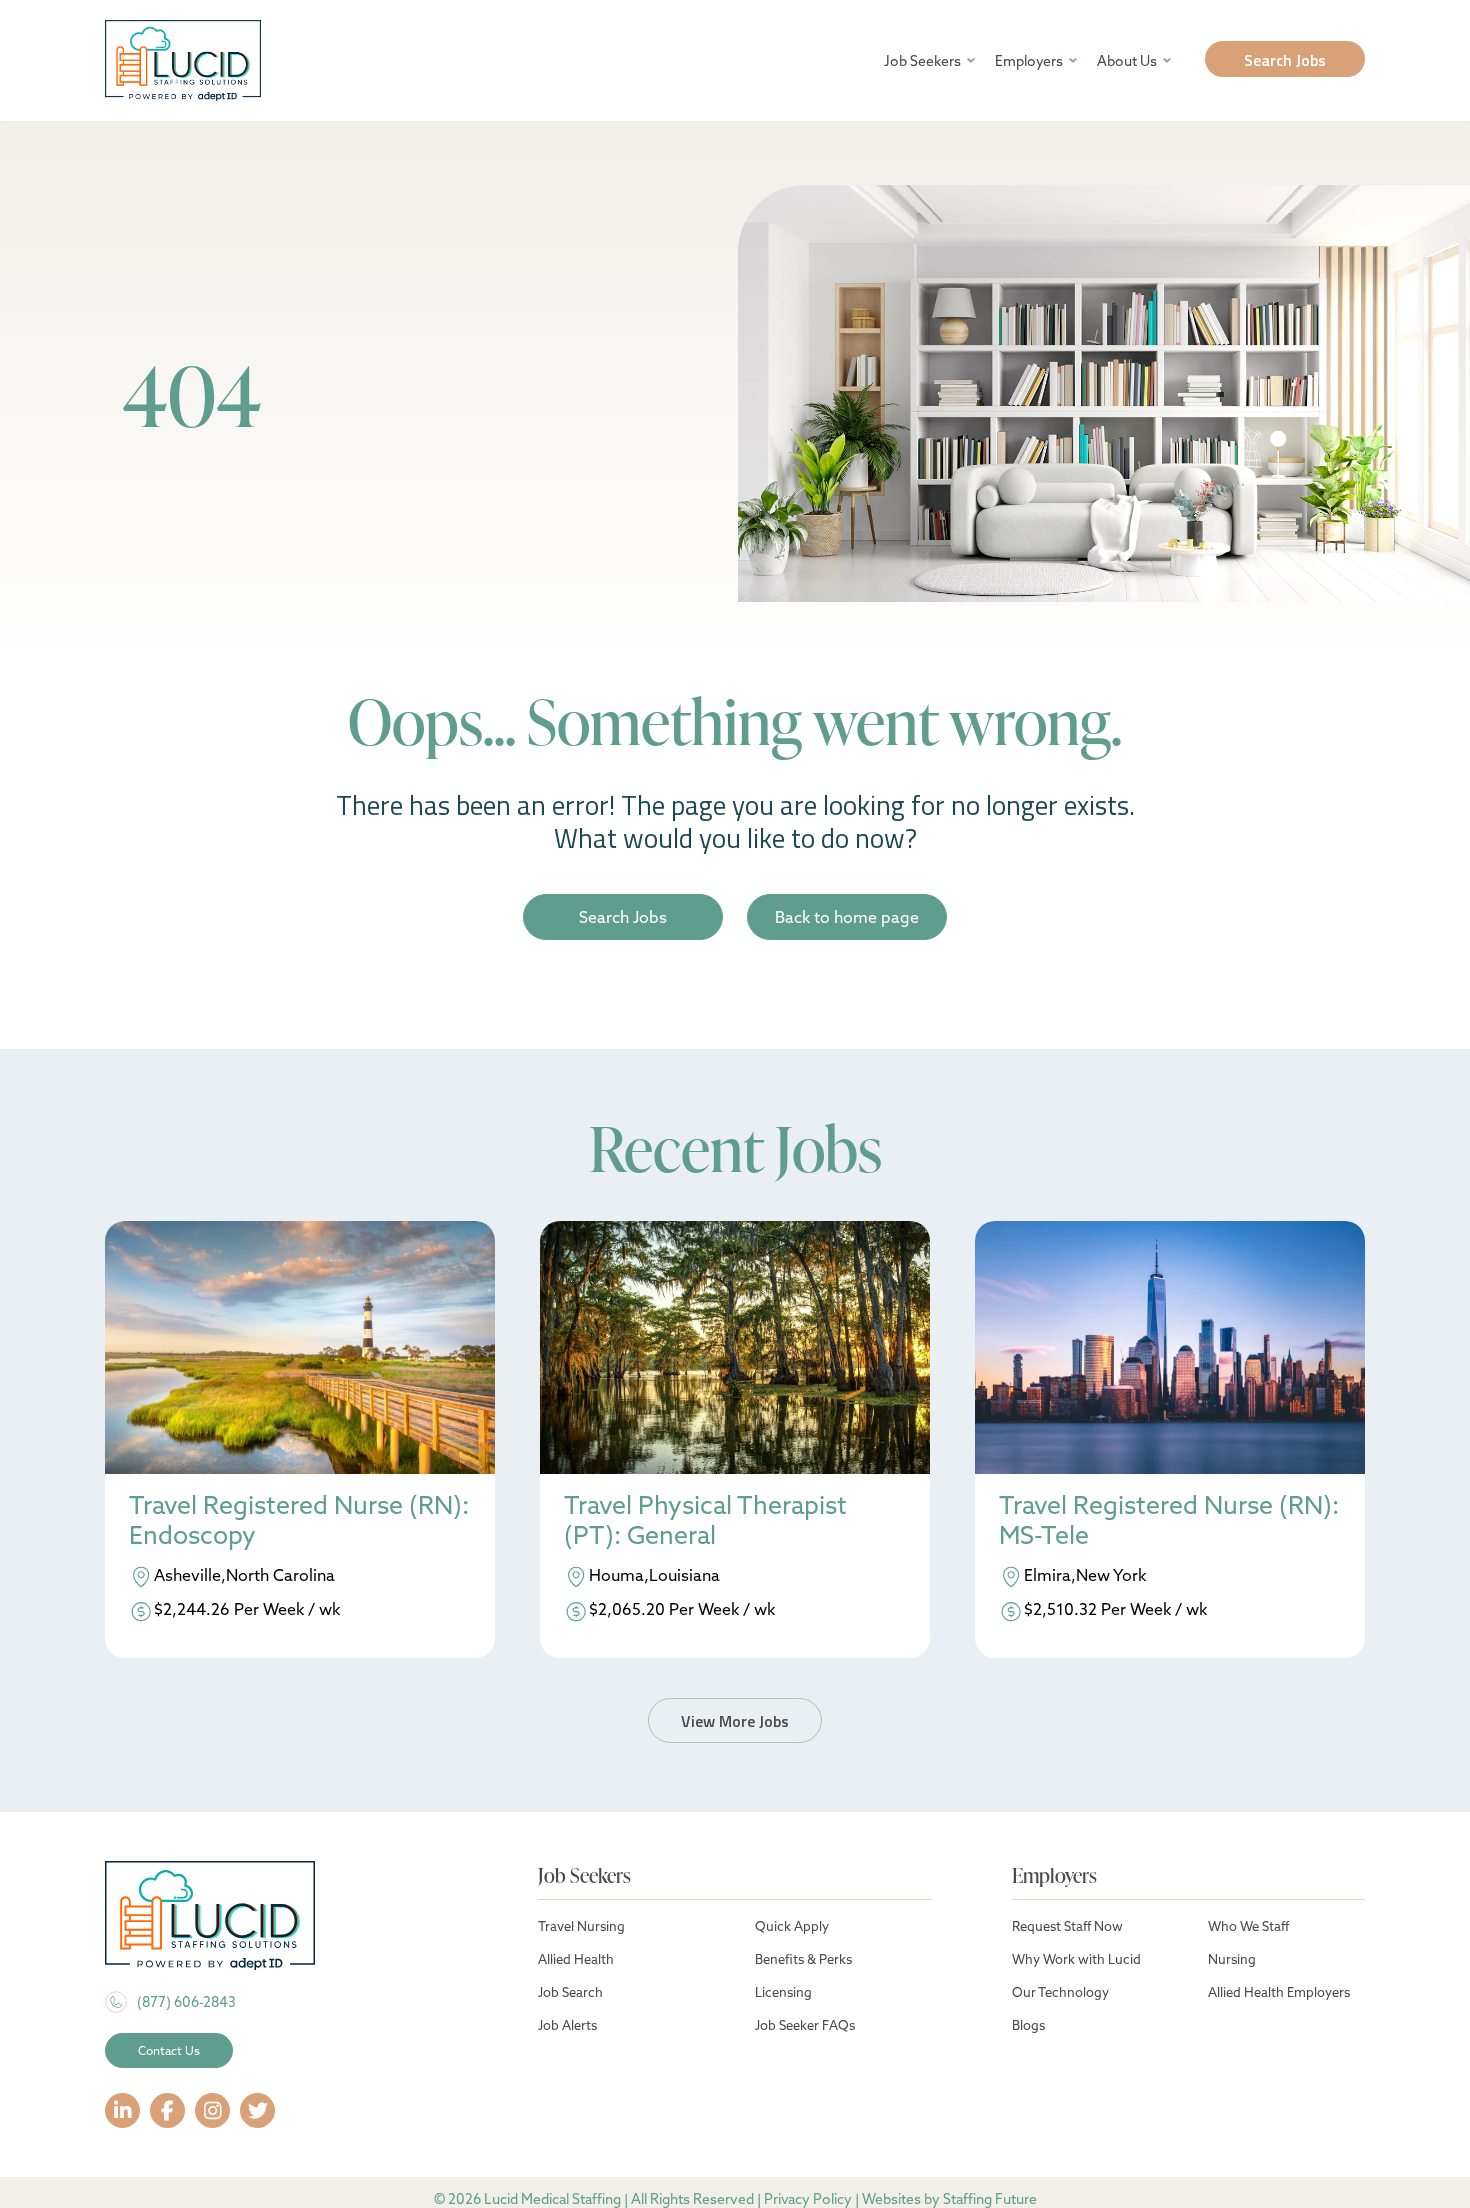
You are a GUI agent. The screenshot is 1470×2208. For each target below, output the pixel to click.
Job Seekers (922, 61)
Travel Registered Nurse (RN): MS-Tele (1169, 1520)
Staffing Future (990, 2199)
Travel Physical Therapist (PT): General (705, 1520)
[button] (1285, 59)
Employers (1029, 61)
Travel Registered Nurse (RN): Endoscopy (299, 1520)
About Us (1127, 61)
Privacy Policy (808, 2199)
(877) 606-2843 (186, 2002)
